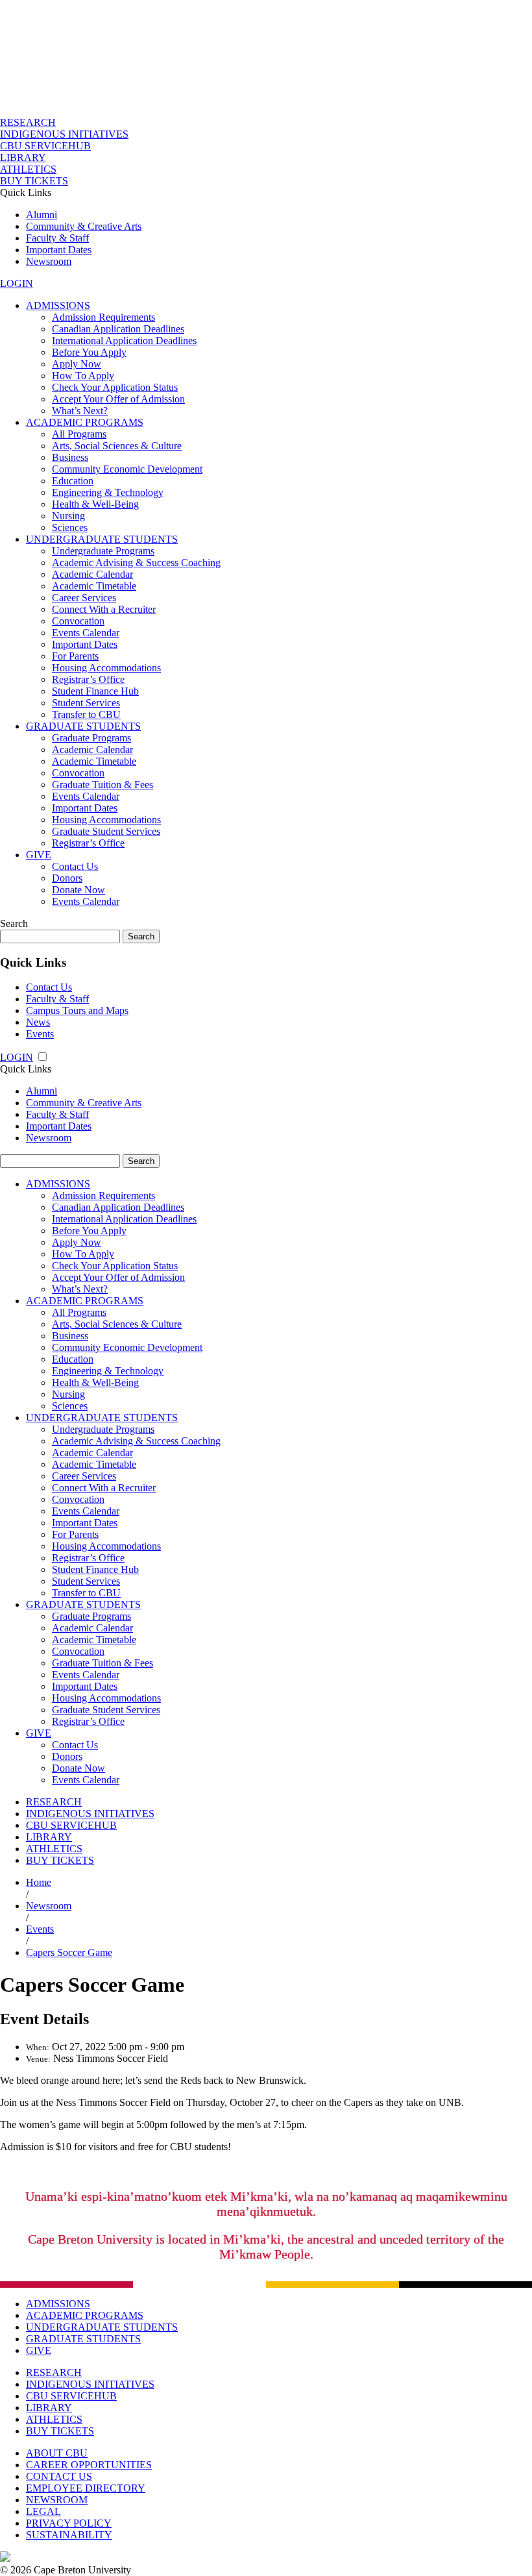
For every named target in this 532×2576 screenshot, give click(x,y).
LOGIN (17, 283)
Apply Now (77, 364)
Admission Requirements (103, 317)
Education (73, 481)
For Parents (75, 656)
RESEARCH (28, 122)
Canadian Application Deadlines (118, 329)
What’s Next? (80, 411)
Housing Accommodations (106, 668)
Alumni (42, 215)
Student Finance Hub (95, 691)
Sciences (70, 527)
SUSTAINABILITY (69, 2535)
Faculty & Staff (57, 238)
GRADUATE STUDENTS (83, 726)
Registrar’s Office (88, 679)
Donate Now (79, 890)
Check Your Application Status (115, 387)
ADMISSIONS (58, 305)
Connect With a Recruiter (104, 609)
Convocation (78, 621)
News (38, 1022)
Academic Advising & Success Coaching (136, 563)
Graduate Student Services (106, 831)
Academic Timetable (94, 586)
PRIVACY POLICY (69, 2523)
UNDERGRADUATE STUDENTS (102, 539)
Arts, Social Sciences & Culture (117, 446)
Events (40, 1034)
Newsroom (49, 261)
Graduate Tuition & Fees (103, 785)
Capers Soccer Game (69, 1952)
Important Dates (59, 250)
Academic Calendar (92, 574)
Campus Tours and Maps (77, 1010)
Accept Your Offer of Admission (118, 399)
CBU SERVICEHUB (45, 146)
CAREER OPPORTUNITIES (89, 2465)
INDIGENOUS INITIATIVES (64, 134)
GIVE (39, 855)
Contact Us (75, 866)
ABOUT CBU (57, 2453)
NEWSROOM (57, 2500)
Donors (67, 878)
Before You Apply (89, 352)
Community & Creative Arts (84, 226)
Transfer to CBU (86, 714)
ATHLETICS (28, 169)
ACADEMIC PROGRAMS (85, 422)
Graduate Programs (91, 738)
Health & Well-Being (95, 504)
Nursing (68, 516)
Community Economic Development (127, 469)
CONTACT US (59, 2476)
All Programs (79, 434)
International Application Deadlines (124, 341)
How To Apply (83, 376)
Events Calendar (86, 633)
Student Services (86, 703)
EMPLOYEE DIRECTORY (86, 2488)
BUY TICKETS (34, 181)
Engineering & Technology (108, 492)
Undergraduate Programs (103, 551)
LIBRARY (23, 157)
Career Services (84, 598)
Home (39, 1882)
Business (70, 457)
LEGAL (43, 2511)
